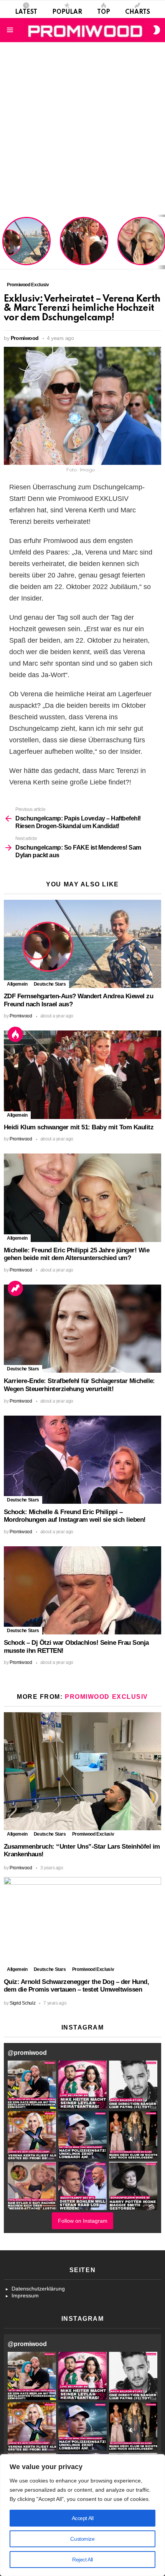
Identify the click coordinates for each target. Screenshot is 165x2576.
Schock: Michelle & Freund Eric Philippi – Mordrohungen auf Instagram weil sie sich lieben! (75, 1516)
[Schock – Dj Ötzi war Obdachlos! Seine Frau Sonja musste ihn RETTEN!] (82, 1590)
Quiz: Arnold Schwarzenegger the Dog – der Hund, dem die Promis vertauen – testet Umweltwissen (76, 1986)
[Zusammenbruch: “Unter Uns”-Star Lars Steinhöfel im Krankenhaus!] (82, 1771)
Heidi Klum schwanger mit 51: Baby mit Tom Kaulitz (84, 251)
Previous (4, 242)
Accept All (83, 2518)
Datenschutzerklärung (38, 2289)
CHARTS (138, 12)
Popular (67, 12)
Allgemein (17, 984)
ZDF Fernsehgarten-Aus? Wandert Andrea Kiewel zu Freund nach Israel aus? (25, 245)
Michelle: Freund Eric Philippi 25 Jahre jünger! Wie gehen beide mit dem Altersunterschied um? (142, 242)
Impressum (25, 2295)
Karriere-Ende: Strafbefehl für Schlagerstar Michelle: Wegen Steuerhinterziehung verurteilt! (79, 1385)
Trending (15, 1288)
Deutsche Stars (50, 984)
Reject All (82, 2560)
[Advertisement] (82, 128)
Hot (15, 1034)
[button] (32, 2085)
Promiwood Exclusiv (106, 1697)
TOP (104, 12)
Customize (82, 2539)
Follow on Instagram (83, 2221)
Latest (26, 12)
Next (161, 242)
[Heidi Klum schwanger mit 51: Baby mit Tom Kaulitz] (82, 1075)
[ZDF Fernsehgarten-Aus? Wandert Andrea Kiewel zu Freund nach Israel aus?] (82, 944)
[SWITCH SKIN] (157, 30)
